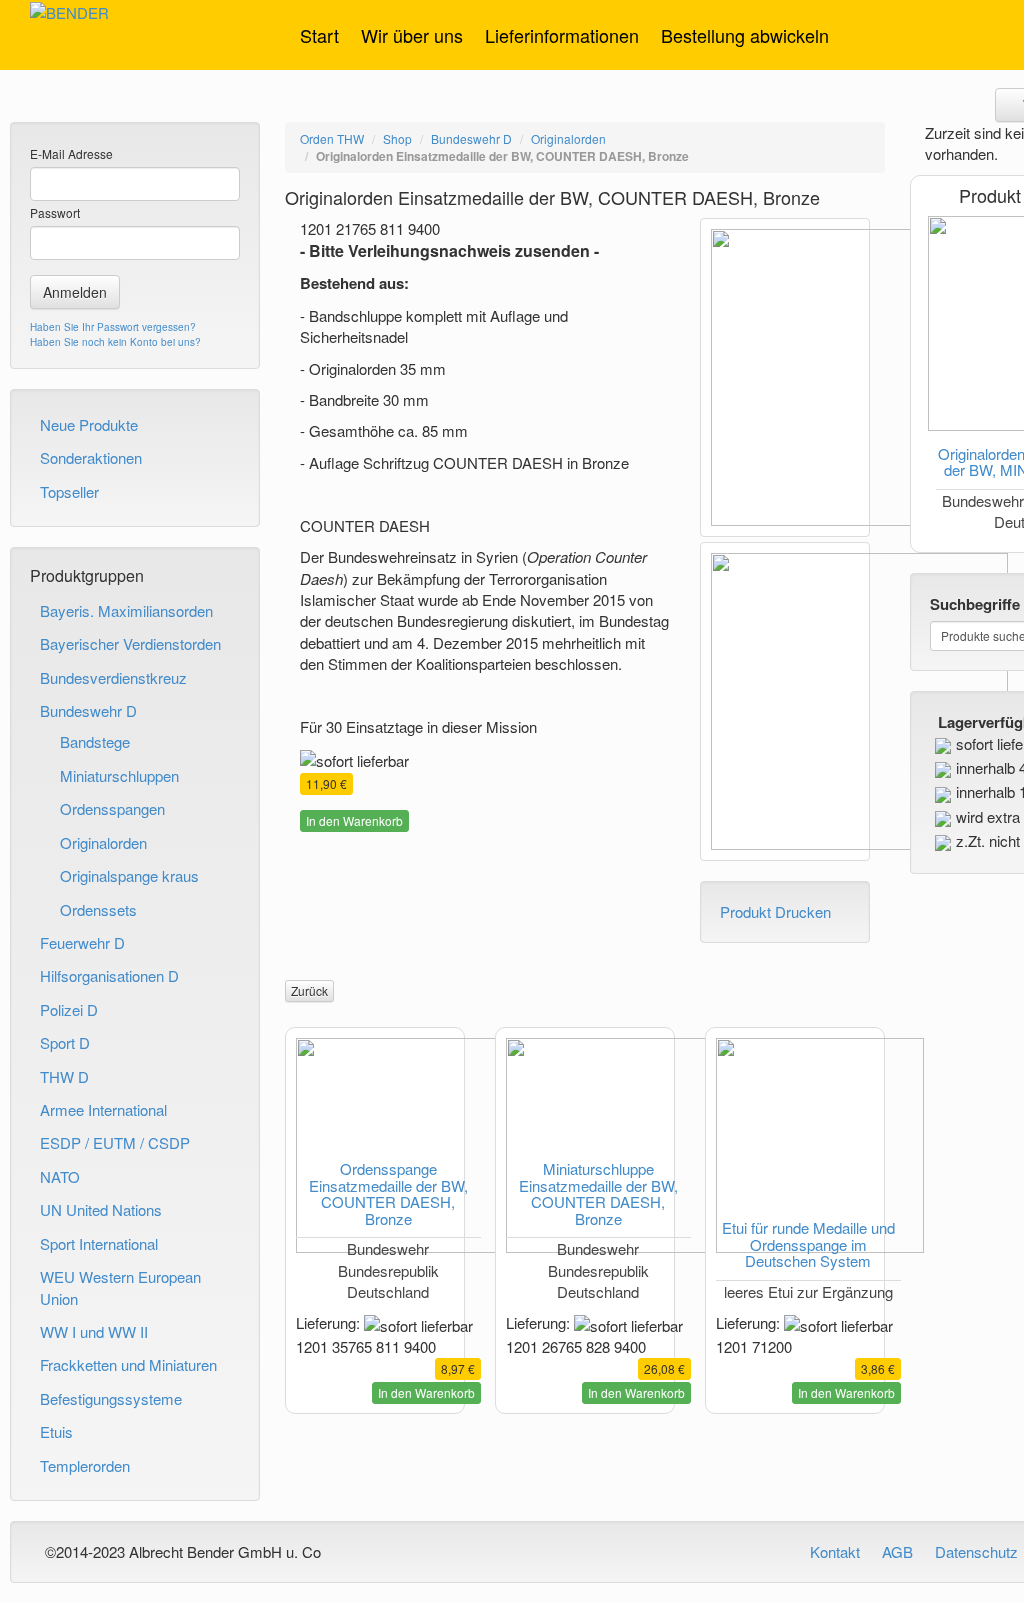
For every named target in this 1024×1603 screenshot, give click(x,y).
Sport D (65, 1042)
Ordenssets (98, 909)
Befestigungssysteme (111, 1398)
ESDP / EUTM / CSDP (115, 1142)
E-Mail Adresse (71, 153)
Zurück (309, 990)
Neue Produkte (89, 424)
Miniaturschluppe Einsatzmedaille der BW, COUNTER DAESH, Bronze (598, 1193)
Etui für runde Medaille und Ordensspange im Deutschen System (808, 1244)
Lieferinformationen (562, 35)
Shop (397, 138)
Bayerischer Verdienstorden (130, 643)
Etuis (56, 1431)
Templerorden (85, 1465)
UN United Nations (101, 1209)
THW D (64, 1076)
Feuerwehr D (82, 942)
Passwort (55, 212)
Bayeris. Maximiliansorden (126, 610)
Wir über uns (412, 35)
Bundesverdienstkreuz (113, 677)
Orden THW (332, 138)
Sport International (99, 1243)
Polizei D (69, 1009)
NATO (60, 1176)
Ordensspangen (112, 808)
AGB (897, 1551)
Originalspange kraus (129, 875)
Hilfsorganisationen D (109, 975)
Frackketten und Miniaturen (128, 1364)
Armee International (103, 1109)
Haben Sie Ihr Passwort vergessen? (113, 327)
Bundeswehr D (88, 710)
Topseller (69, 491)
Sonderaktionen (91, 457)
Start (319, 35)
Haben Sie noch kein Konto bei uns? (115, 342)
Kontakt (835, 1551)
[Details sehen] (375, 1145)
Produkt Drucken (775, 911)
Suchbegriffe (975, 604)
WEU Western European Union (120, 1287)
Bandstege (95, 741)
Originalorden (103, 842)
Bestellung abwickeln (745, 35)
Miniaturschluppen (119, 775)
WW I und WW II (94, 1331)
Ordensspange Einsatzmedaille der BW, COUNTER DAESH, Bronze (388, 1193)
